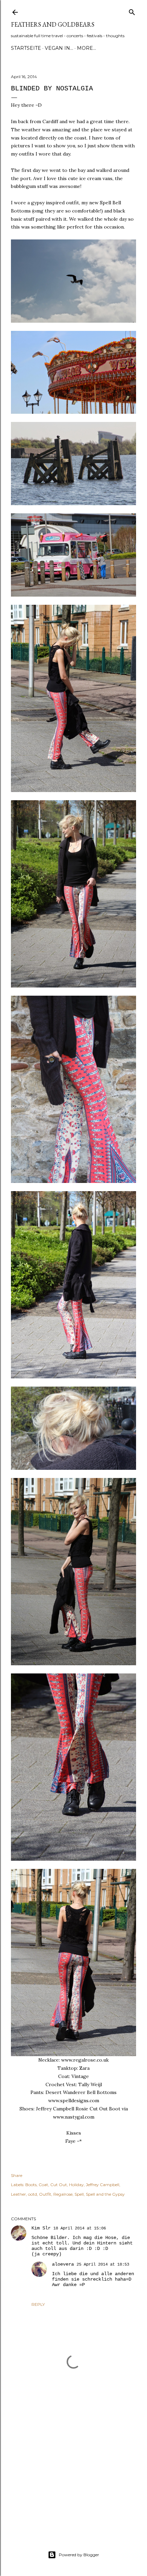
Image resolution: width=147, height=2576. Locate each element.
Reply (38, 2304)
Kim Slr (41, 2228)
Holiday (76, 2185)
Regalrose (63, 2194)
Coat (43, 2185)
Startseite (26, 48)
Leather (18, 2194)
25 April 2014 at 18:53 (103, 2265)
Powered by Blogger (79, 2555)
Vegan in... (59, 48)
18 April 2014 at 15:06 (80, 2228)
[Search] (132, 11)
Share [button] (17, 2175)
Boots (31, 2185)
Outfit (45, 2194)
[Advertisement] (73, 2469)
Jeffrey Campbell (103, 2185)
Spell (79, 2194)
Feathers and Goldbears (53, 24)
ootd (32, 2194)
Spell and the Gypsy (105, 2194)
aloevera (63, 2264)
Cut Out (59, 2185)
